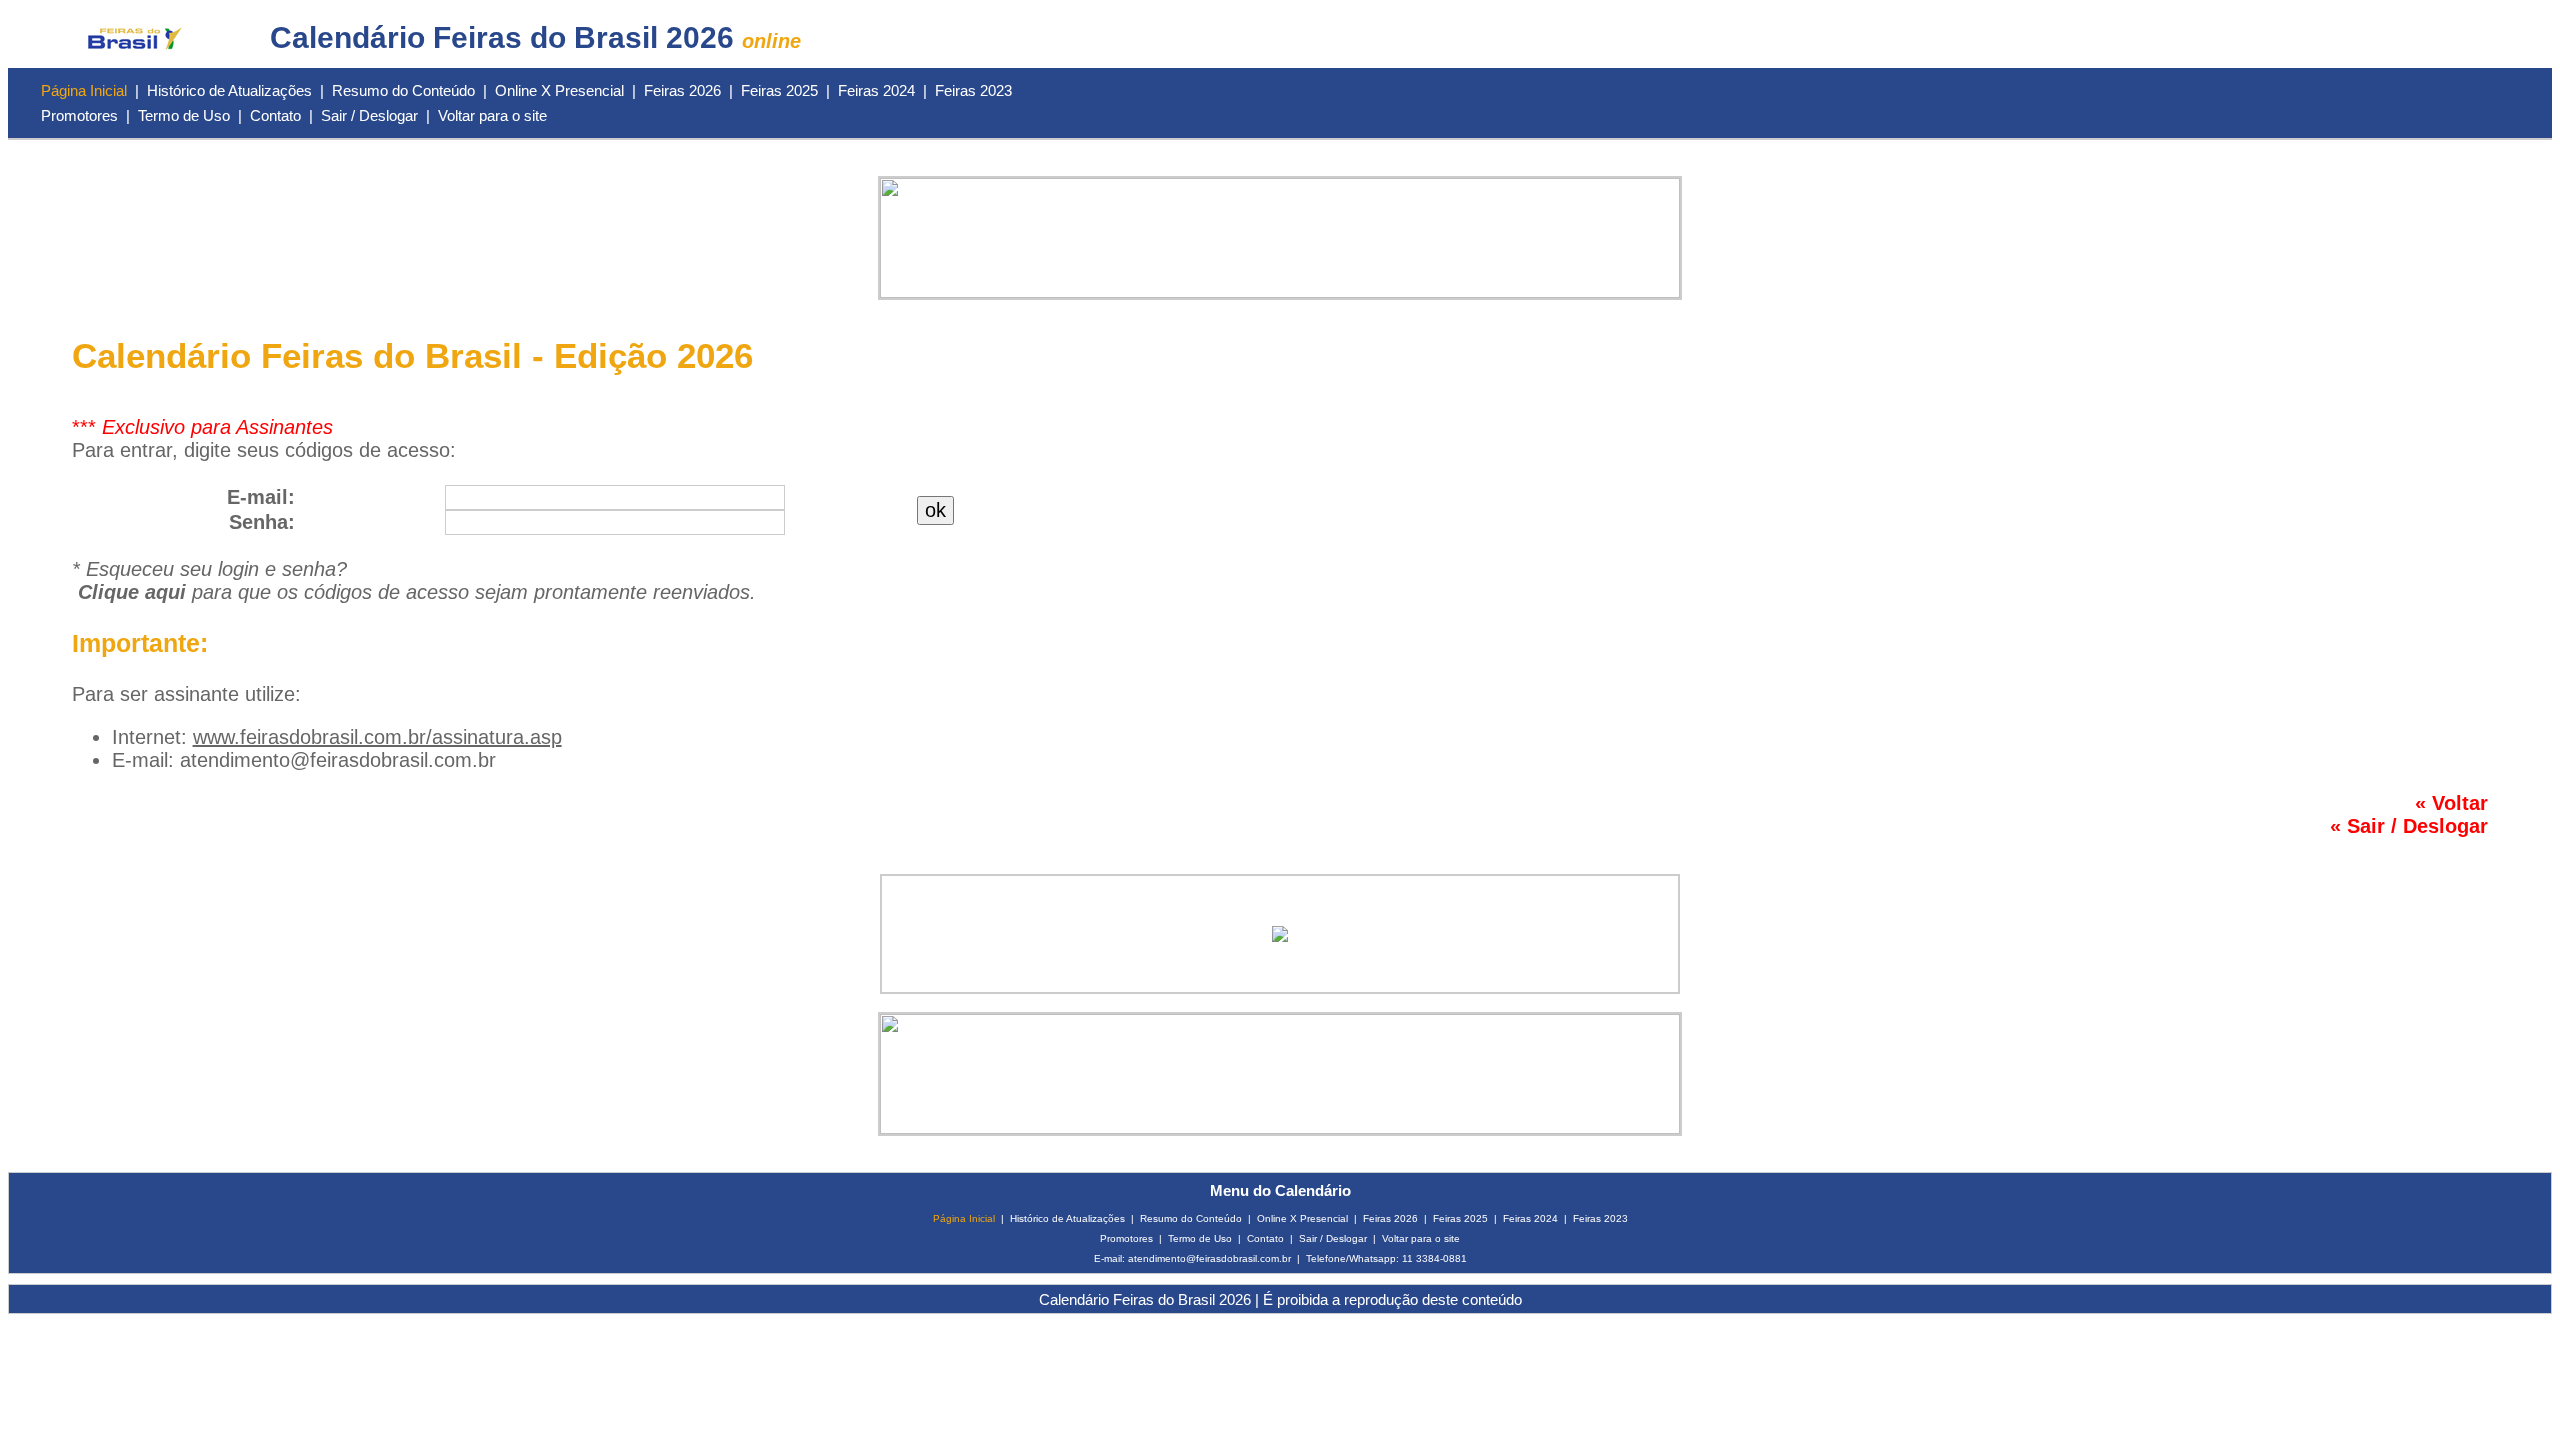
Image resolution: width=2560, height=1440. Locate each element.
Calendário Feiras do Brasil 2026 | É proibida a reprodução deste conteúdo (1280, 1299)
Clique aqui (132, 592)
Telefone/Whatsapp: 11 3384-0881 (1386, 1258)
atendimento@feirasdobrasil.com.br (338, 760)
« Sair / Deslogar (2409, 826)
